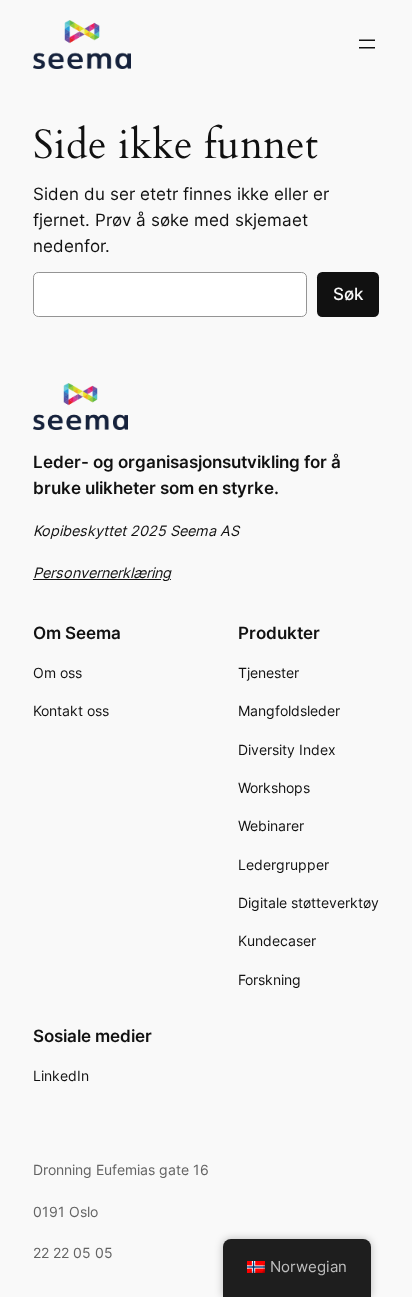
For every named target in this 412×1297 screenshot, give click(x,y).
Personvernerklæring (102, 572)
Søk (348, 294)
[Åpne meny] (367, 44)
